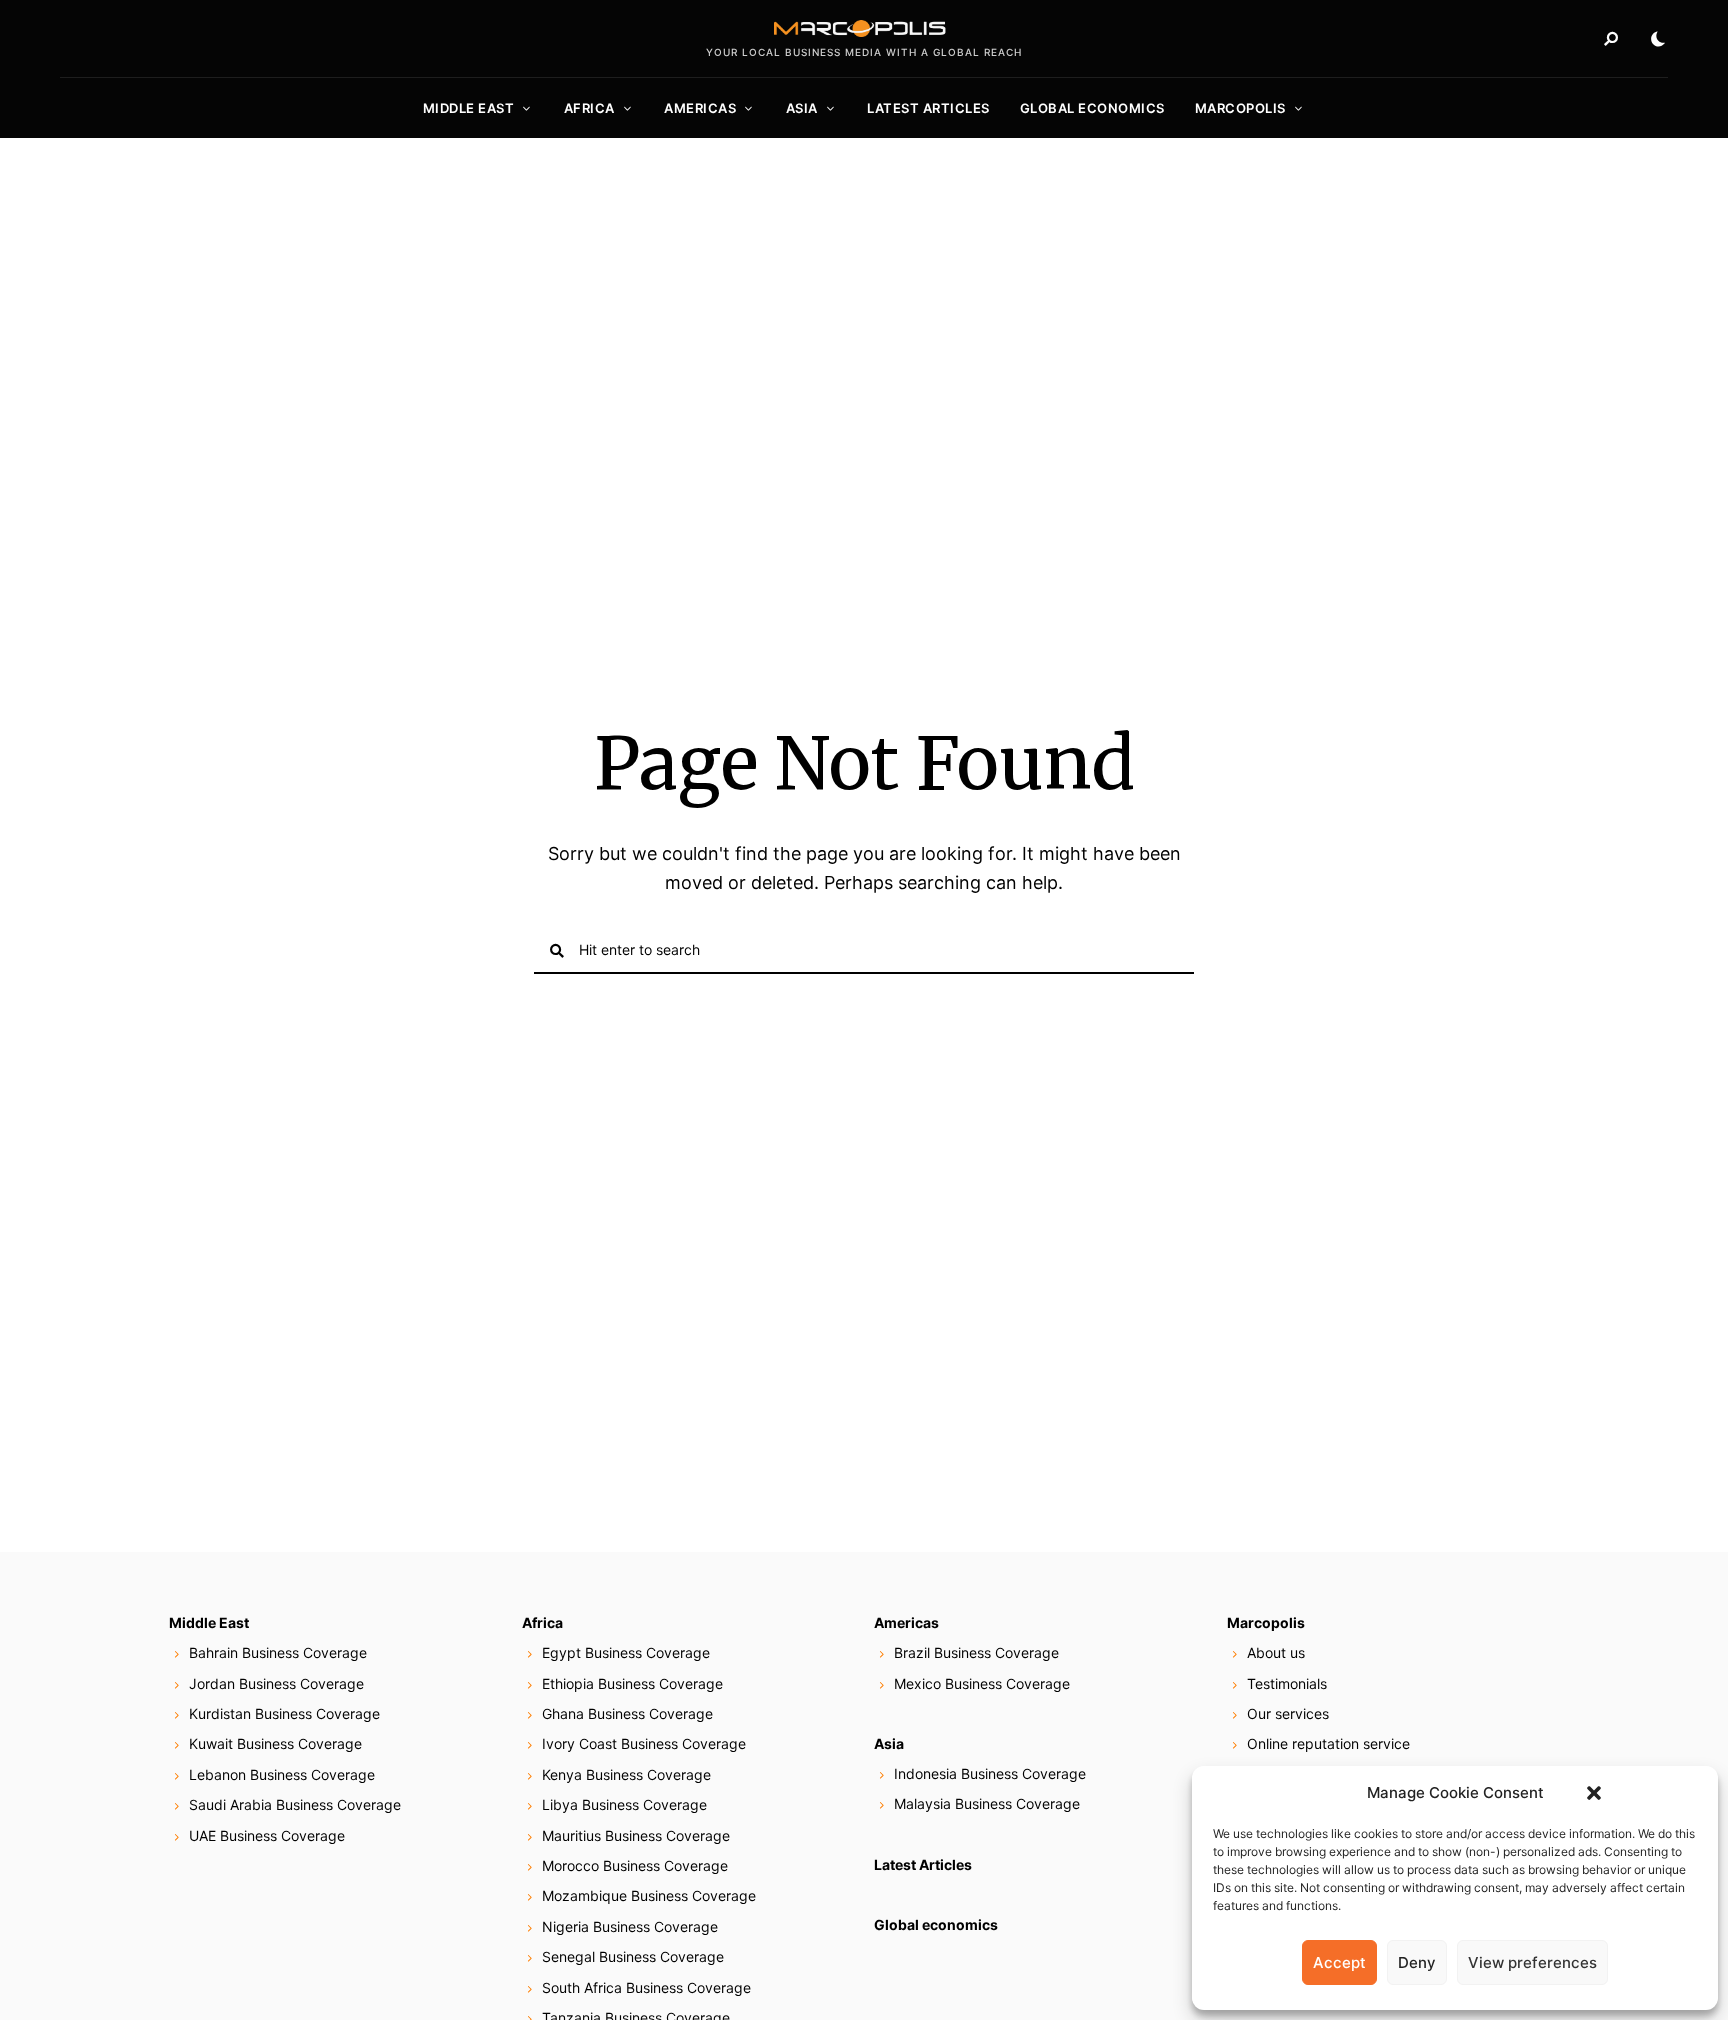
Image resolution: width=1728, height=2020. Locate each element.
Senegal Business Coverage (633, 1956)
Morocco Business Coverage (635, 1865)
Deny (1417, 1962)
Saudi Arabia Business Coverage (295, 1804)
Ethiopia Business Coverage (632, 1683)
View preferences (1532, 1962)
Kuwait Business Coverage (275, 1743)
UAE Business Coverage (267, 1835)
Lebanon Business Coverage (282, 1774)
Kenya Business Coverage (626, 1774)
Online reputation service (1328, 1743)
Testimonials (1287, 1683)
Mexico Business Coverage (982, 1683)
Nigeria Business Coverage (630, 1926)
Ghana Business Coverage (627, 1713)
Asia (802, 108)
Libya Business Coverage (624, 1804)
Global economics (1092, 108)
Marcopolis (1240, 108)
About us (1276, 1652)
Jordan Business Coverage (276, 1683)
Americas (700, 108)
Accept (1339, 1962)
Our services (1288, 1713)
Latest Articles (928, 108)
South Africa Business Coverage (646, 1987)
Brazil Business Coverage (976, 1652)
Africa (589, 108)
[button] (1594, 1793)
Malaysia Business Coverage (987, 1803)
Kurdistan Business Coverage (284, 1713)
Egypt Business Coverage (626, 1652)
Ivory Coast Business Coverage (644, 1743)
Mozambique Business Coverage (649, 1895)
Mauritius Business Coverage (636, 1835)
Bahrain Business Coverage (278, 1652)
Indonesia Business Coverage (990, 1773)
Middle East (469, 108)
